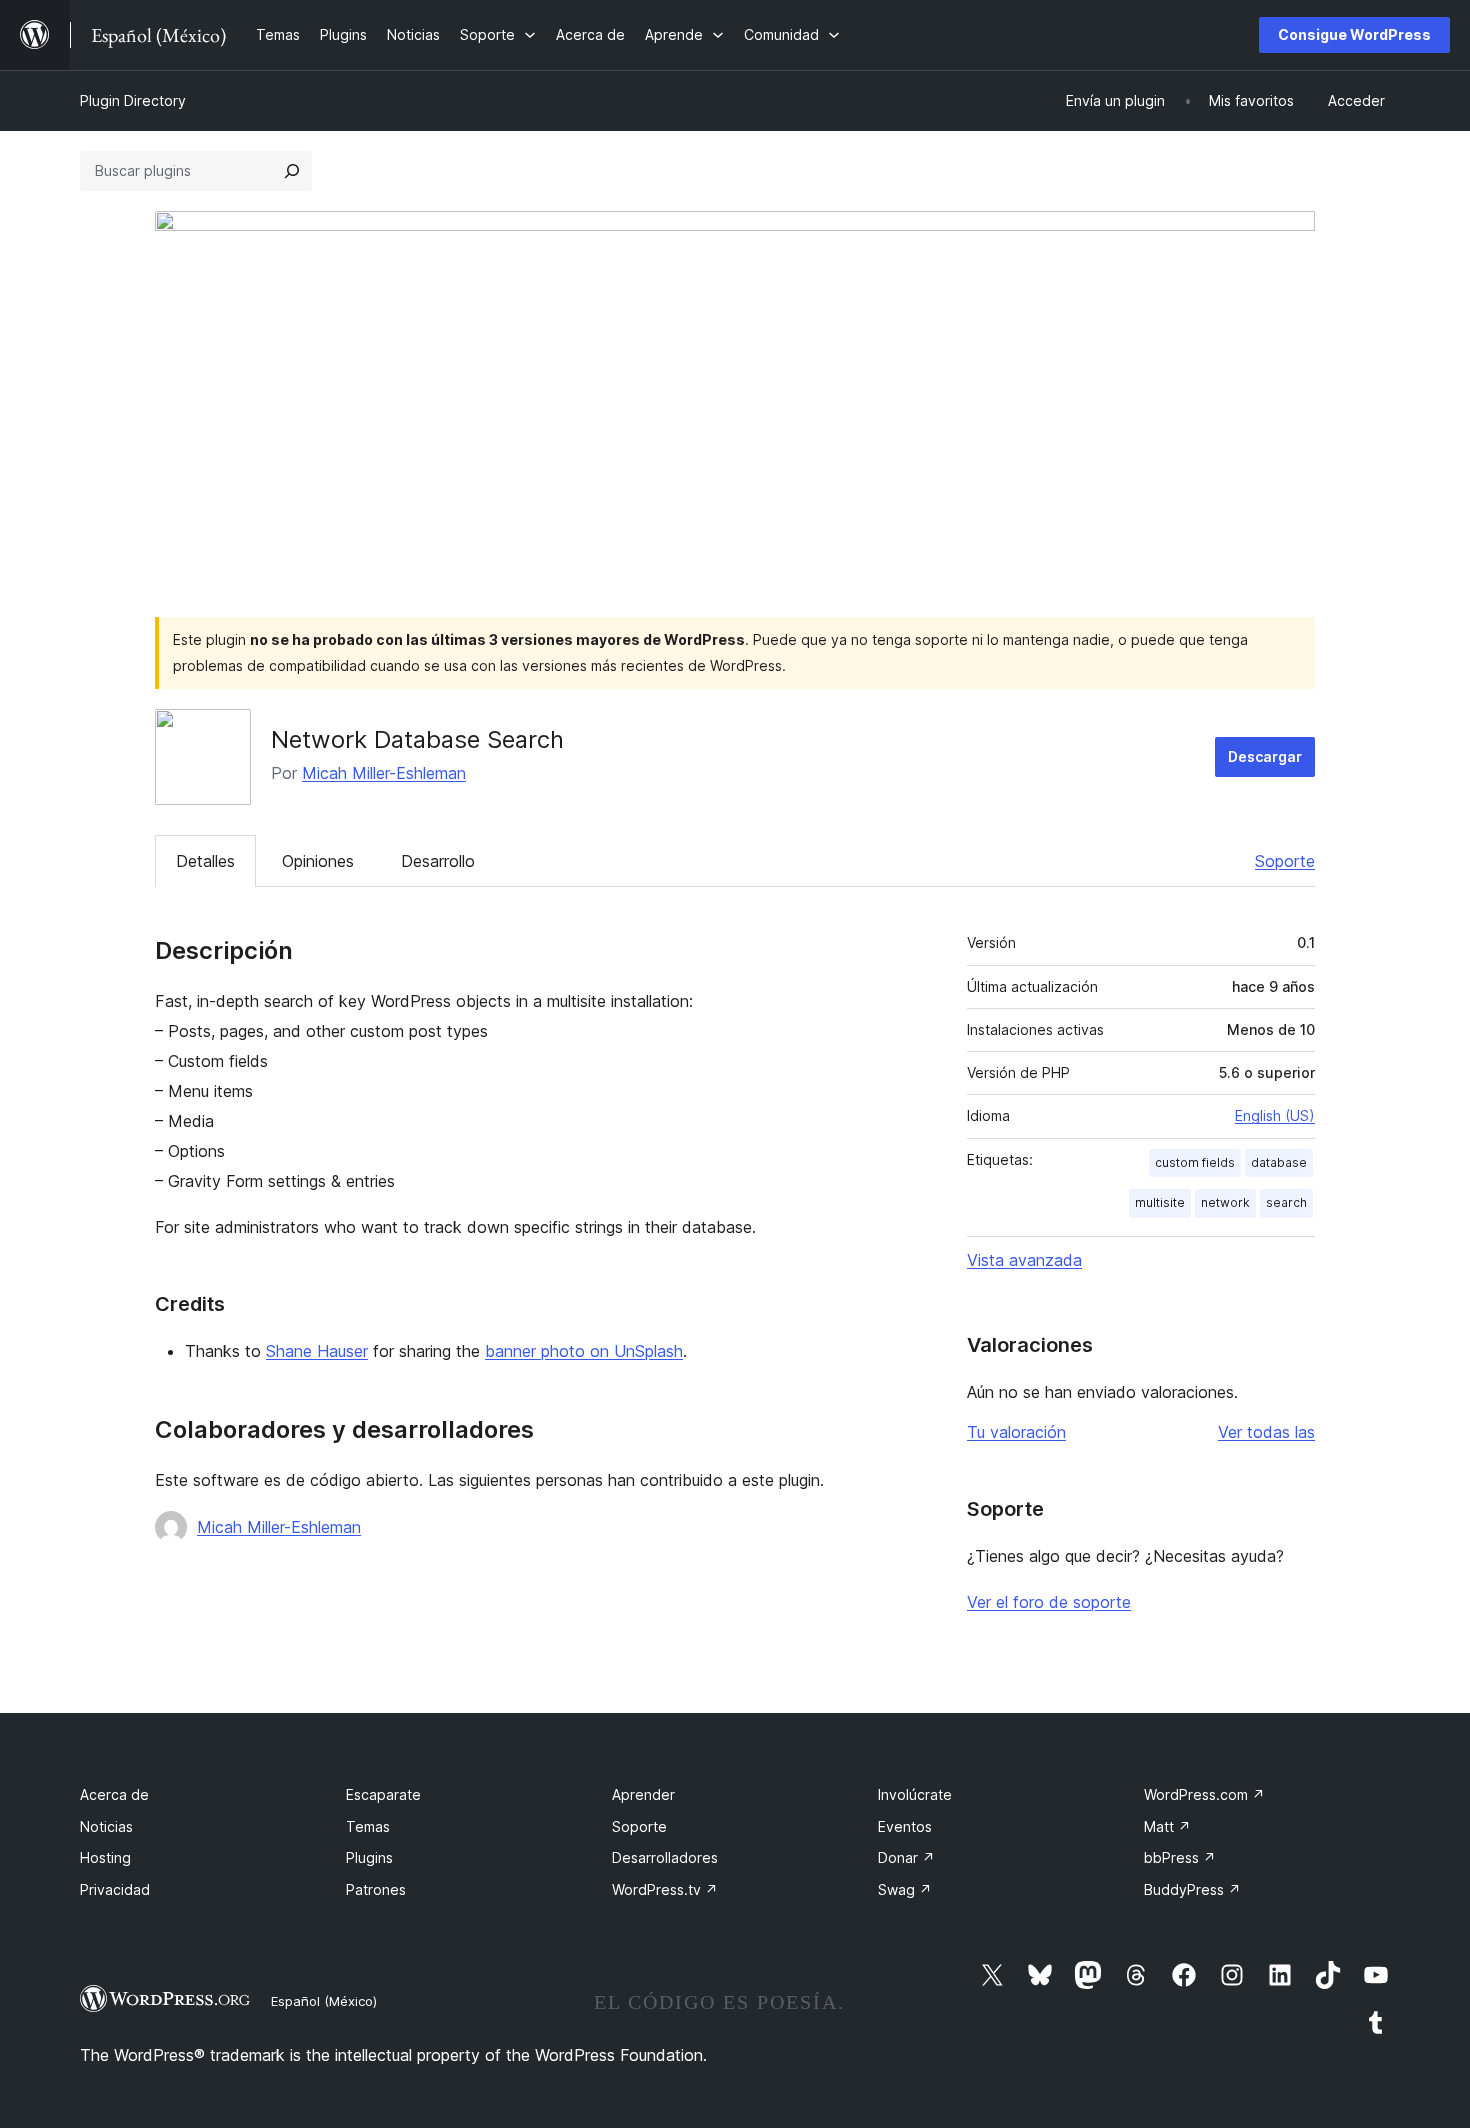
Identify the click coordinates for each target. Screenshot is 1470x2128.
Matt (1167, 1826)
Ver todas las (1266, 1432)
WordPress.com (1204, 1794)
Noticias (106, 1826)
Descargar (1265, 756)
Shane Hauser (317, 1351)
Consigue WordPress (1354, 34)
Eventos (905, 1826)
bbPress (1180, 1857)
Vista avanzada (1024, 1260)
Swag (905, 1889)
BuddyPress (1192, 1889)
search (1286, 1202)
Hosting (105, 1857)
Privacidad (115, 1889)
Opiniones (318, 861)
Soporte (1285, 861)
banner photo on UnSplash (584, 1351)
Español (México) (324, 2001)
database (1279, 1162)
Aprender (643, 1794)
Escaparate (383, 1794)
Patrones (376, 1889)
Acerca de (114, 1794)
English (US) (1275, 1115)
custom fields (1195, 1162)
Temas (368, 1826)
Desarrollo (438, 861)
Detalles (205, 861)
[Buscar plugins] (292, 171)
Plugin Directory (133, 100)
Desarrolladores (665, 1857)
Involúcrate (915, 1794)
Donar (906, 1857)
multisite (1160, 1202)
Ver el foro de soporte (1049, 1602)
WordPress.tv (665, 1889)
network (1225, 1202)
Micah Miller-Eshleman (384, 773)
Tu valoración (1016, 1432)
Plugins (369, 1857)
